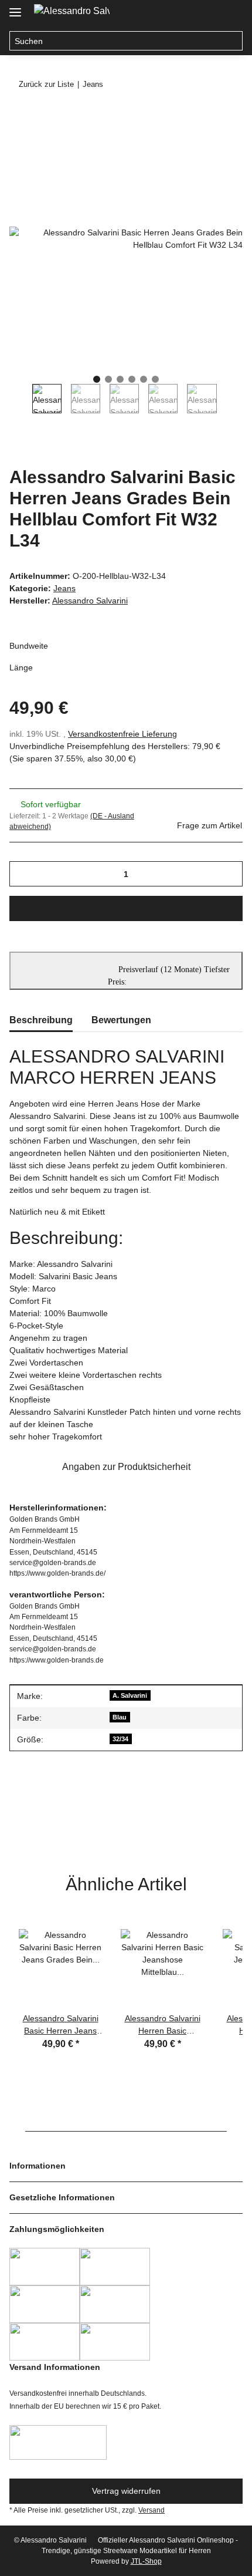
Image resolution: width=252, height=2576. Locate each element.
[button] (186, 13)
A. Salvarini (130, 1695)
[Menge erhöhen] (229, 874)
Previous (21, 402)
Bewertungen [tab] (121, 1020)
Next (228, 402)
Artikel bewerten (49, 1816)
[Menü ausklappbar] (15, 7)
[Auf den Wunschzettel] (218, 144)
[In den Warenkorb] (19, 116)
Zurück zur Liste (46, 84)
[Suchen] (233, 41)
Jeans (64, 588)
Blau (120, 1717)
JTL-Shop (146, 2561)
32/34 (120, 1739)
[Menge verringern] (23, 874)
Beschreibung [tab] (41, 1020)
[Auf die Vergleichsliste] (188, 144)
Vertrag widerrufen (126, 2491)
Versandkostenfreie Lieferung (122, 734)
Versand (151, 2510)
